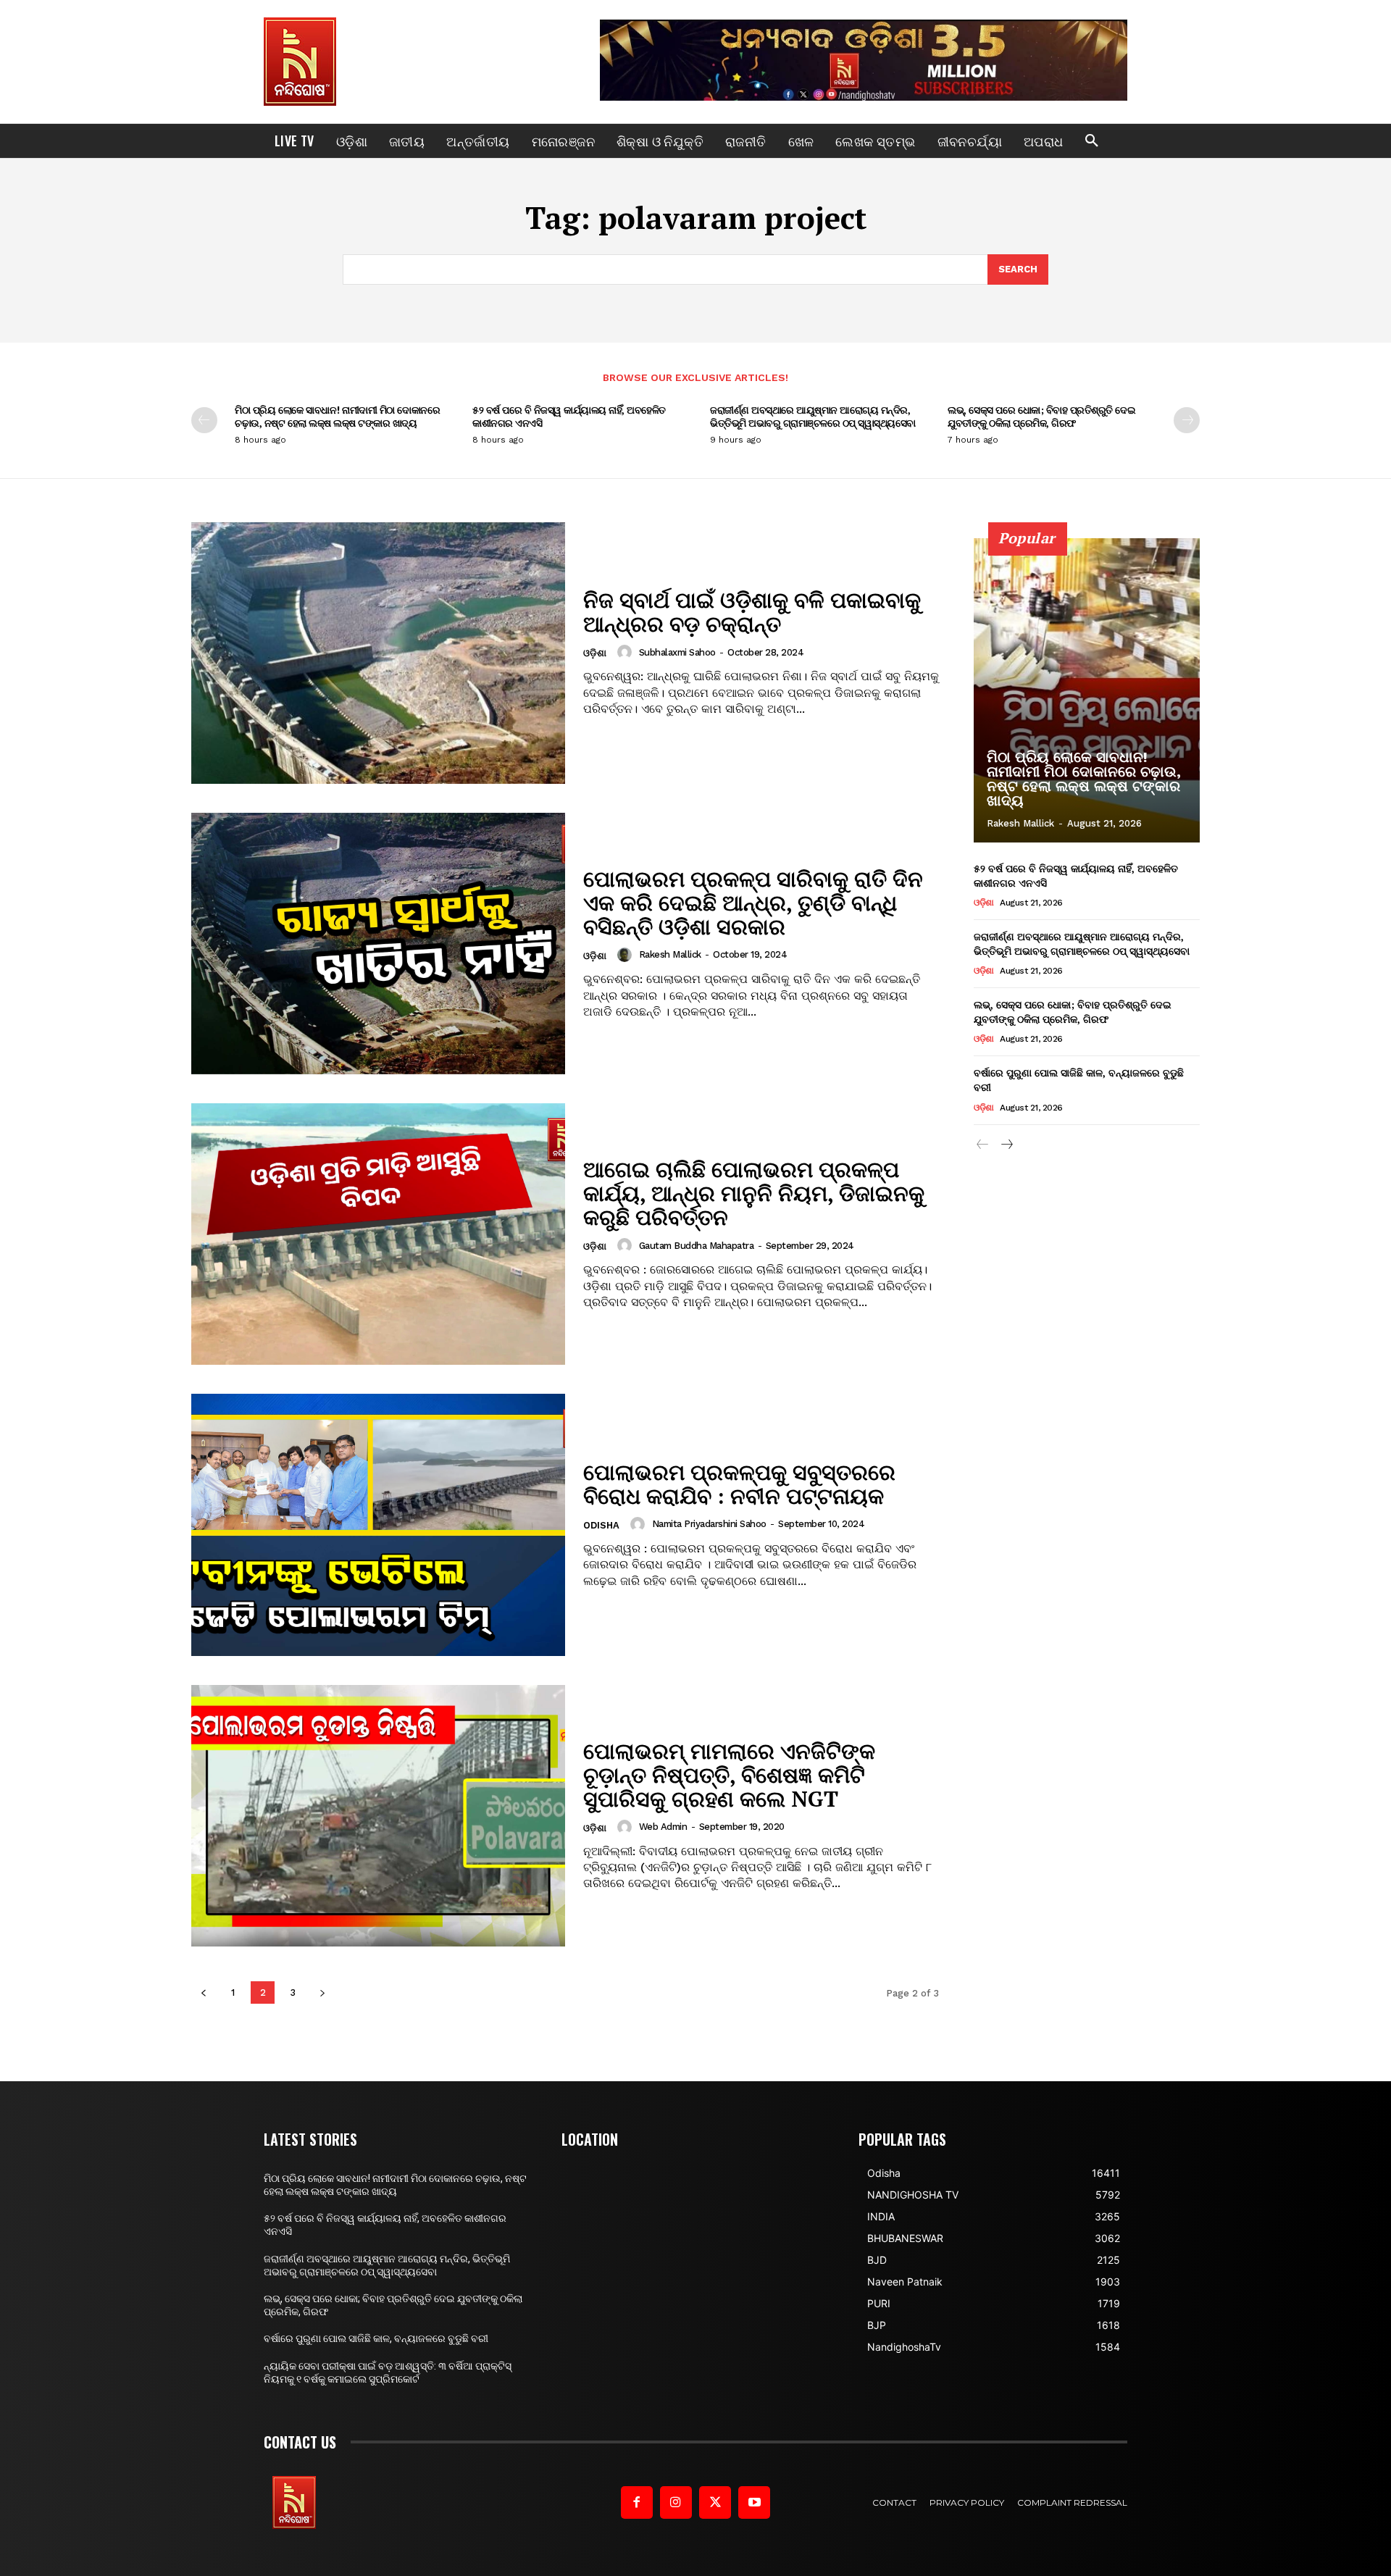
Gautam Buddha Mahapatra (697, 1246)
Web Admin (663, 1827)
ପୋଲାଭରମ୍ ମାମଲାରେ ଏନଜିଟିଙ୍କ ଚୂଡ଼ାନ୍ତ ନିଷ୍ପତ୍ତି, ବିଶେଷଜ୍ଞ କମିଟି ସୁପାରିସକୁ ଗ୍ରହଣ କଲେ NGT (729, 1775)
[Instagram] (676, 2502)
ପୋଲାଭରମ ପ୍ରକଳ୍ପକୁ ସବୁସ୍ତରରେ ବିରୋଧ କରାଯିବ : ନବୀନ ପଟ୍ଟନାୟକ (739, 1484)
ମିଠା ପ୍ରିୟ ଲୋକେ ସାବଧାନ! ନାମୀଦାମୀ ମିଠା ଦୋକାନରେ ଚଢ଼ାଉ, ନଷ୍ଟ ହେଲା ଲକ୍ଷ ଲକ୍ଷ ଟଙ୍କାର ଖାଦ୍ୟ (337, 416)
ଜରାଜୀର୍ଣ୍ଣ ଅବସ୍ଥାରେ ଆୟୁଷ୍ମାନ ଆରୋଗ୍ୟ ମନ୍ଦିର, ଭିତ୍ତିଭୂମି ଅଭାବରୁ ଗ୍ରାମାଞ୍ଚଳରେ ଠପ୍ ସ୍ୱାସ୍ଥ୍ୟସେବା (813, 416)
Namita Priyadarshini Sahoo (709, 1524)
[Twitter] (715, 2502)
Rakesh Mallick (670, 954)
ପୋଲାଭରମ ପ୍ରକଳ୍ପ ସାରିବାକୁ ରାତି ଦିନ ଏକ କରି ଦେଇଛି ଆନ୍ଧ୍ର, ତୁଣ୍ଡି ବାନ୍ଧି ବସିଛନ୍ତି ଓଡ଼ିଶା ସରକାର (753, 903)
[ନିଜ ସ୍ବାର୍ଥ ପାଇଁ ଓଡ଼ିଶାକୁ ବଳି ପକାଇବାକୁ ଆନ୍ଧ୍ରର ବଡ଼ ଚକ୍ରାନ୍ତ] (378, 653)
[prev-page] (204, 420)
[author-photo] (627, 652)
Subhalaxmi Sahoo (677, 652)
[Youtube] (754, 2502)
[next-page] (1187, 420)
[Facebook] (637, 2502)
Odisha (601, 1525)
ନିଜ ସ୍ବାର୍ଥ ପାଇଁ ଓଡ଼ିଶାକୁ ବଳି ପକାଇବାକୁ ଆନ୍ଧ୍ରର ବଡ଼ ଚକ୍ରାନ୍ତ (752, 612)
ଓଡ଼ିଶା (595, 653)
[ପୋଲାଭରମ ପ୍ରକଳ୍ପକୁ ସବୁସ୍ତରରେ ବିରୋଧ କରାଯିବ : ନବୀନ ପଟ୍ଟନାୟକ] (378, 1525)
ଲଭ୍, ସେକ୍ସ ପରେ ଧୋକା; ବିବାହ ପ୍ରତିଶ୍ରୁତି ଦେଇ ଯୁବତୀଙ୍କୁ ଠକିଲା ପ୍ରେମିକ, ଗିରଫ (1041, 416)
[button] (1092, 141)
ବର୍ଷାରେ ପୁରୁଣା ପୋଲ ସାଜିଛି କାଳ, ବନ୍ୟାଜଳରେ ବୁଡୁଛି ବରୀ (1079, 1080)
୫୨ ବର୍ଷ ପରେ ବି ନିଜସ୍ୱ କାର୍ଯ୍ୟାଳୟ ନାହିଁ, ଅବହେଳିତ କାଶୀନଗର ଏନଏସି (569, 416)
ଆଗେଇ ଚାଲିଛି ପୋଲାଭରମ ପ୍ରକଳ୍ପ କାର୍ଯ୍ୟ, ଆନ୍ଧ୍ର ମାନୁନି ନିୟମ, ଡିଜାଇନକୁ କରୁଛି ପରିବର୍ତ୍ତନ (754, 1193)
